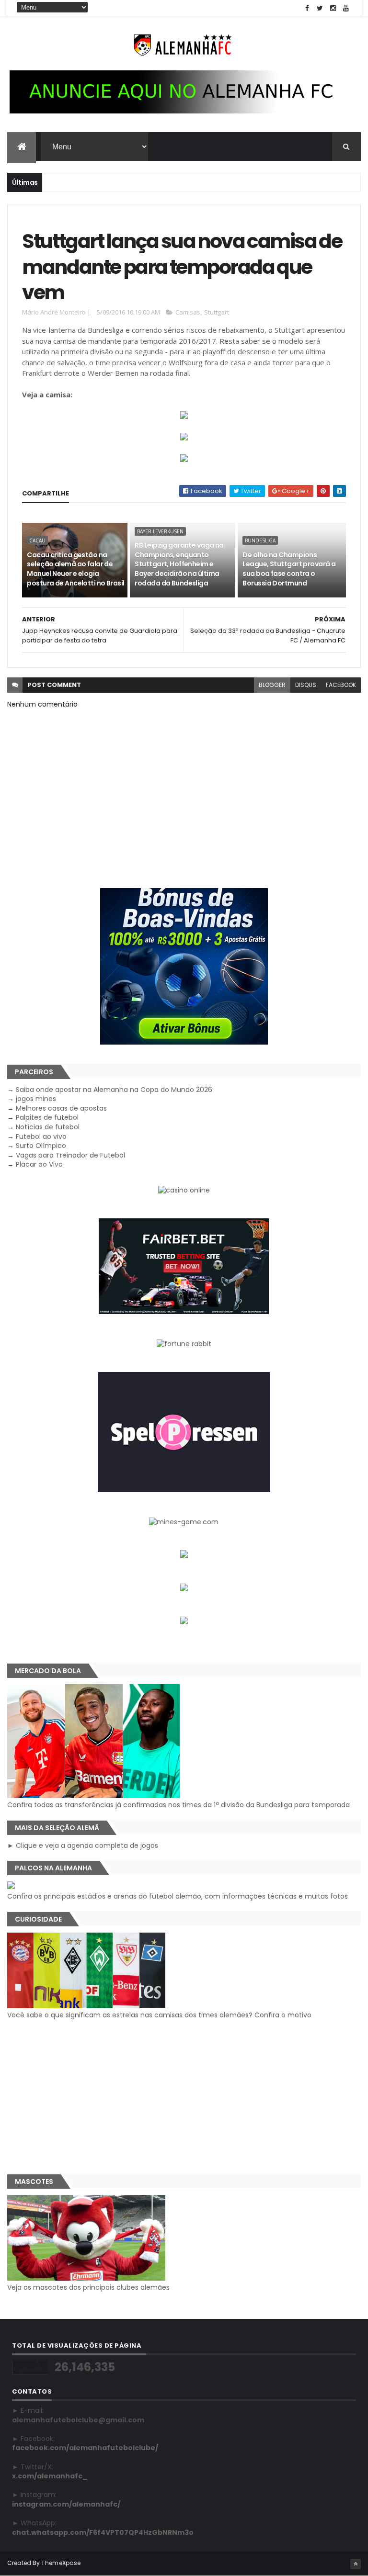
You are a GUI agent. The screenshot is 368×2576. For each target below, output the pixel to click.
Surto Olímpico (41, 1146)
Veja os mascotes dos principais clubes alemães (88, 2287)
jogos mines (36, 1099)
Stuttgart (217, 312)
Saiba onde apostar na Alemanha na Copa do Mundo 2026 (114, 1090)
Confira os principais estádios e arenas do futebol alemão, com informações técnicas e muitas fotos (178, 1896)
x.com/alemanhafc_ (50, 2476)
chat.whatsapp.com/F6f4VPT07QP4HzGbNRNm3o (103, 2532)
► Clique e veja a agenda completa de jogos (83, 1845)
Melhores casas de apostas (61, 1108)
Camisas (188, 312)
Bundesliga (260, 540)
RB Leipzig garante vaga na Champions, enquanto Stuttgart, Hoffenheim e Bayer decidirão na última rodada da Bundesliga (179, 564)
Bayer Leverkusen (160, 531)
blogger (272, 685)
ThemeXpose (61, 2563)
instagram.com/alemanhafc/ (66, 2504)
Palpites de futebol (47, 1117)
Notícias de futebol (48, 1127)
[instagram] (333, 8)
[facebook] (307, 8)
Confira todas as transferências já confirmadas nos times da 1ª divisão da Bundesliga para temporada (178, 1805)
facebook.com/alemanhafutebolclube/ (85, 2448)
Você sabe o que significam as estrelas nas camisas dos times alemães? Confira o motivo (159, 2015)
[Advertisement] (184, 2097)
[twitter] (320, 8)
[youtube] (346, 8)
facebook (341, 685)
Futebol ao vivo (41, 1136)
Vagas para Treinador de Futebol (70, 1155)
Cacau (37, 540)
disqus (306, 685)
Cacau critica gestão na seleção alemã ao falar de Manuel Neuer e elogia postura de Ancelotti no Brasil (75, 569)
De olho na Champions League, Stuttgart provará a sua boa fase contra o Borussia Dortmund (289, 569)
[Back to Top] (356, 2564)
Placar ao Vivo (39, 1164)
